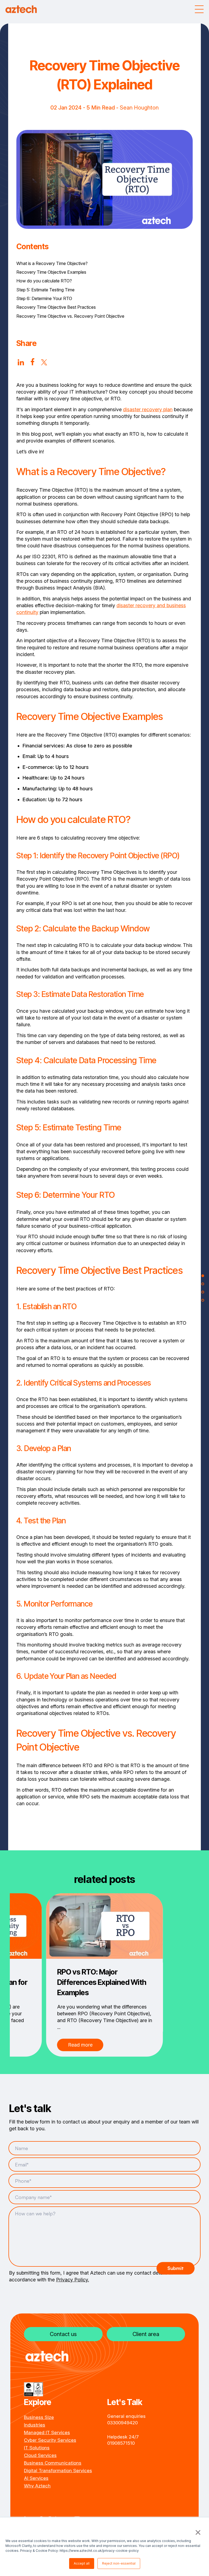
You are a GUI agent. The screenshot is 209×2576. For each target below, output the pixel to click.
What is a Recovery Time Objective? (52, 263)
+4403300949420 (122, 2423)
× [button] (197, 2532)
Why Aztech (37, 2486)
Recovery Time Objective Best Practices (56, 307)
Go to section (203, 1276)
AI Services (36, 2478)
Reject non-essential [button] (119, 2563)
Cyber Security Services (50, 2440)
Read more (80, 2045)
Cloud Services (40, 2455)
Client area (146, 2334)
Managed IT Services (47, 2432)
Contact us (63, 2334)
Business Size (39, 2417)
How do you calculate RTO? (44, 281)
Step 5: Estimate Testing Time (45, 290)
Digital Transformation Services (58, 2471)
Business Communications (53, 2463)
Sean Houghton (139, 108)
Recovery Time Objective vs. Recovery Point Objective (70, 316)
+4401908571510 (121, 2443)
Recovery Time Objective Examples (51, 272)
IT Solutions (37, 2448)
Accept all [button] (82, 2563)
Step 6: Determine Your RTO (44, 298)
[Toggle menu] (199, 9)
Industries (35, 2425)
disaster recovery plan (148, 409)
